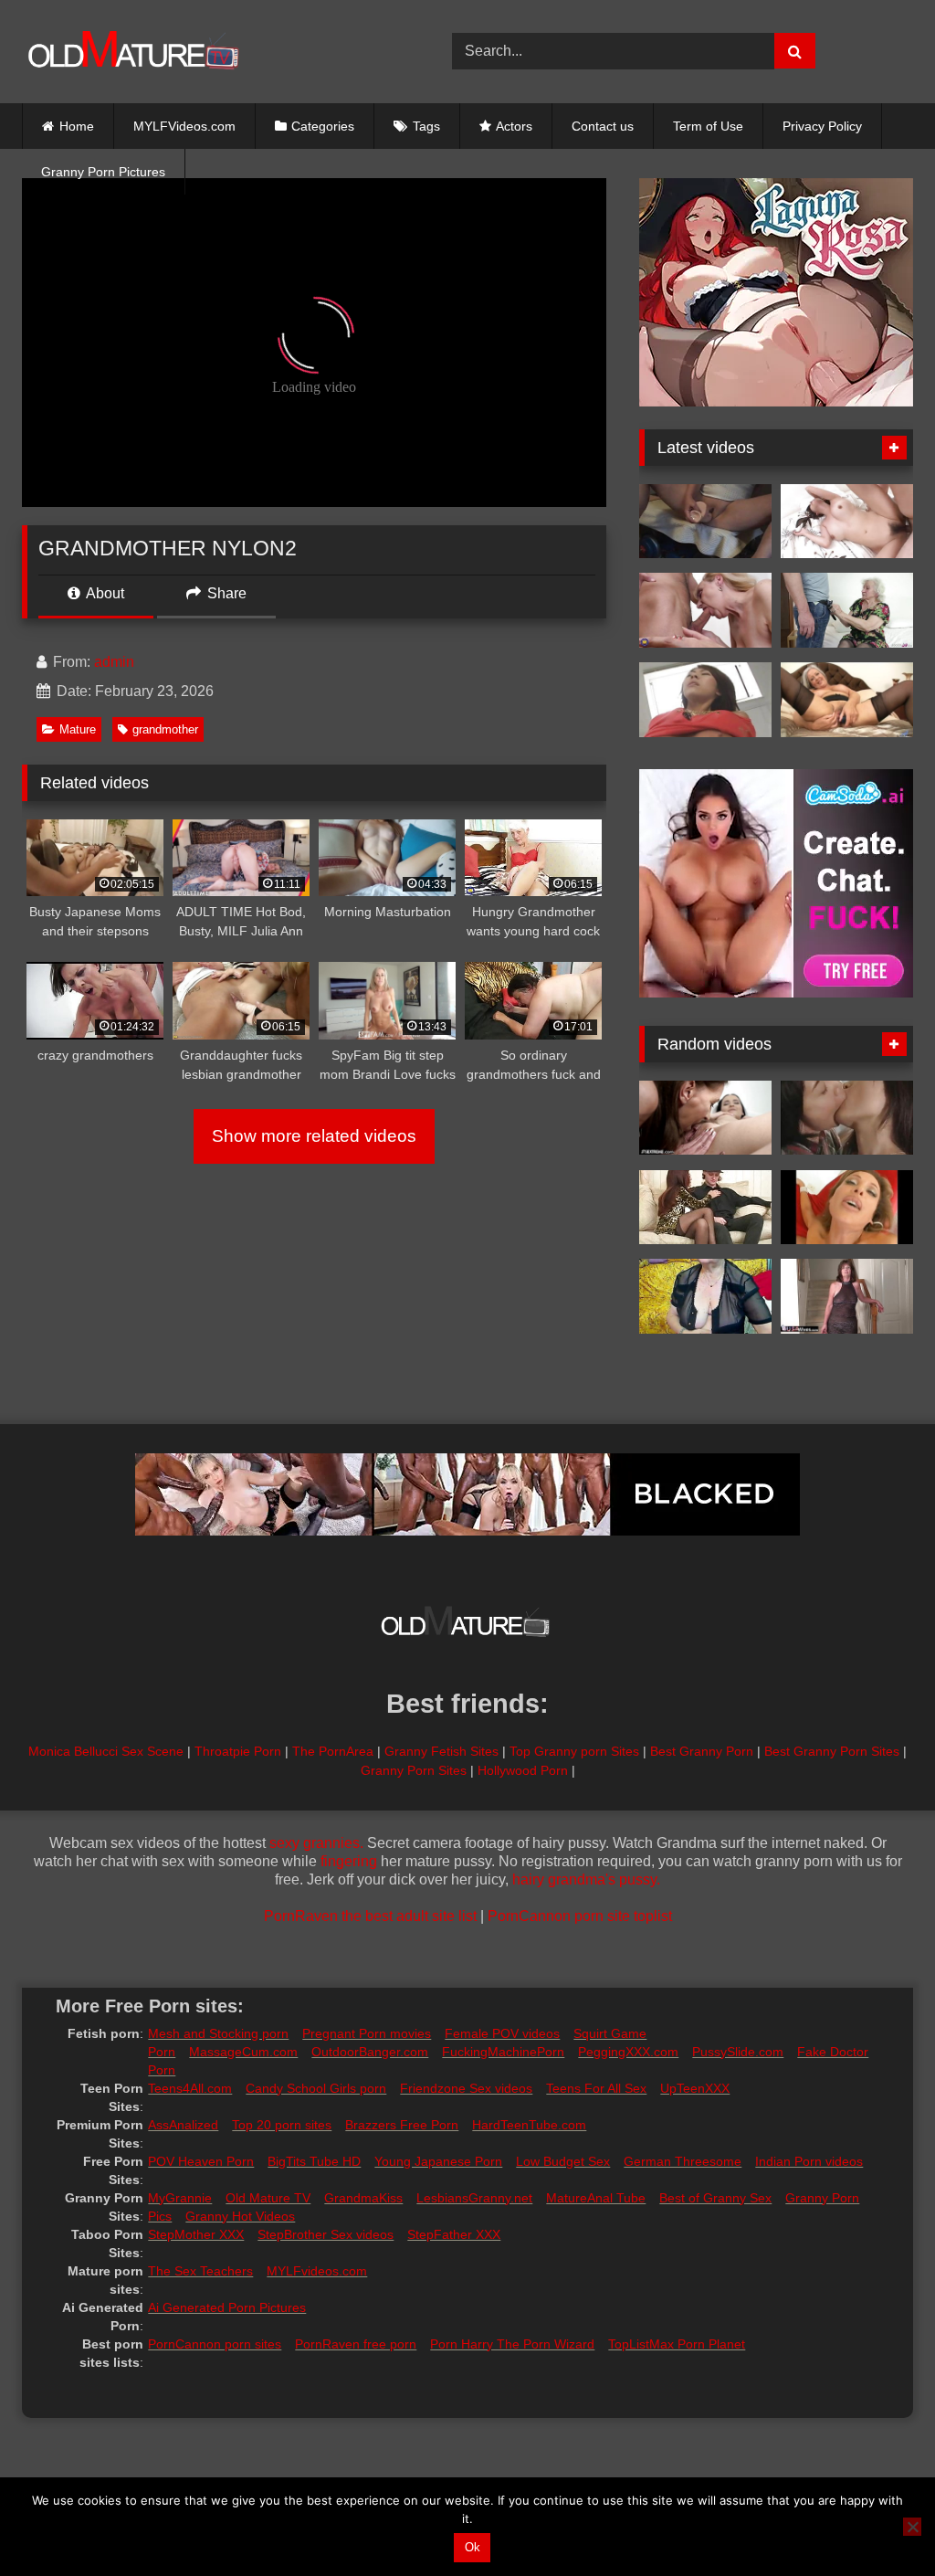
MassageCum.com (243, 2052)
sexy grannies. (316, 1843)
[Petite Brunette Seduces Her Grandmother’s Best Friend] (705, 1118)
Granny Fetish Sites (441, 1751)
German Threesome (683, 2161)
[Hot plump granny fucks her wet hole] (847, 700)
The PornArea (333, 1751)
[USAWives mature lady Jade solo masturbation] (847, 1296)
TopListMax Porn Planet (677, 2344)
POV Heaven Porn (201, 2161)
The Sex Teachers (200, 2271)
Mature (78, 729)
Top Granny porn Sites (574, 1751)
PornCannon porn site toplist (580, 1916)
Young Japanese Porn (438, 2161)
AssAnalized (183, 2125)
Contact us (603, 126)
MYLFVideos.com (184, 126)
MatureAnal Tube (596, 2198)
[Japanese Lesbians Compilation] (847, 1118)
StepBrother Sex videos (326, 2234)
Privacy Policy (822, 126)
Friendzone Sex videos (466, 2088)
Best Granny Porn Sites (832, 1751)
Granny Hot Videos (240, 2216)
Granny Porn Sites (414, 1770)
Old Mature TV (268, 2198)
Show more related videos (314, 1136)
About (104, 593)
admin (114, 662)
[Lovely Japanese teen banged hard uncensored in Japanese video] (705, 700)
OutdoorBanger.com (370, 2052)
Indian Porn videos (809, 2161)
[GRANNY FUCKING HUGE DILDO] (705, 522)
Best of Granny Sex (715, 2198)
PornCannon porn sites (215, 2344)
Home (77, 126)
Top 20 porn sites (282, 2125)
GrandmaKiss (363, 2198)
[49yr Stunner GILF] (847, 1208)
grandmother (165, 729)
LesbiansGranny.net (474, 2198)
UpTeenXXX (695, 2088)
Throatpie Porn (238, 1751)
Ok (473, 2547)
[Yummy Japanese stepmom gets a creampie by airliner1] (847, 522)
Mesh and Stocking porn (218, 2033)
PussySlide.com (738, 2052)
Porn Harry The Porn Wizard (512, 2344)
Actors (514, 126)
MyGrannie (180, 2198)
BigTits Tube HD (314, 2161)
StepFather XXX (454, 2234)
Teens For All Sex (596, 2088)
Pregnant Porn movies (367, 2033)
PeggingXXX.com (628, 2052)
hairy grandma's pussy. (586, 1879)
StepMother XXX (196, 2234)
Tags (426, 126)
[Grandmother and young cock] (705, 610)
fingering (349, 1861)
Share (225, 593)
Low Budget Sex (563, 2161)
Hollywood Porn (523, 1770)
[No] (912, 2527)
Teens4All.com (190, 2088)
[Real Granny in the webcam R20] (705, 1296)
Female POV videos (502, 2033)
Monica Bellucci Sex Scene (106, 1751)
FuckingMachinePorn (503, 2052)
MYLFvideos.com (317, 2271)
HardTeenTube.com (529, 2125)
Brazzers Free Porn (402, 2125)
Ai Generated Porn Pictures (227, 2307)
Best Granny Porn (702, 1751)
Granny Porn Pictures (103, 172)
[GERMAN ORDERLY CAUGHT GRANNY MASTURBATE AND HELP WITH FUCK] (847, 610)
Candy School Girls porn (316, 2088)
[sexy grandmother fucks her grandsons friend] (705, 1208)
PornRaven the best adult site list (370, 1916)
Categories (323, 126)
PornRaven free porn (356, 2344)
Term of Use (708, 126)
